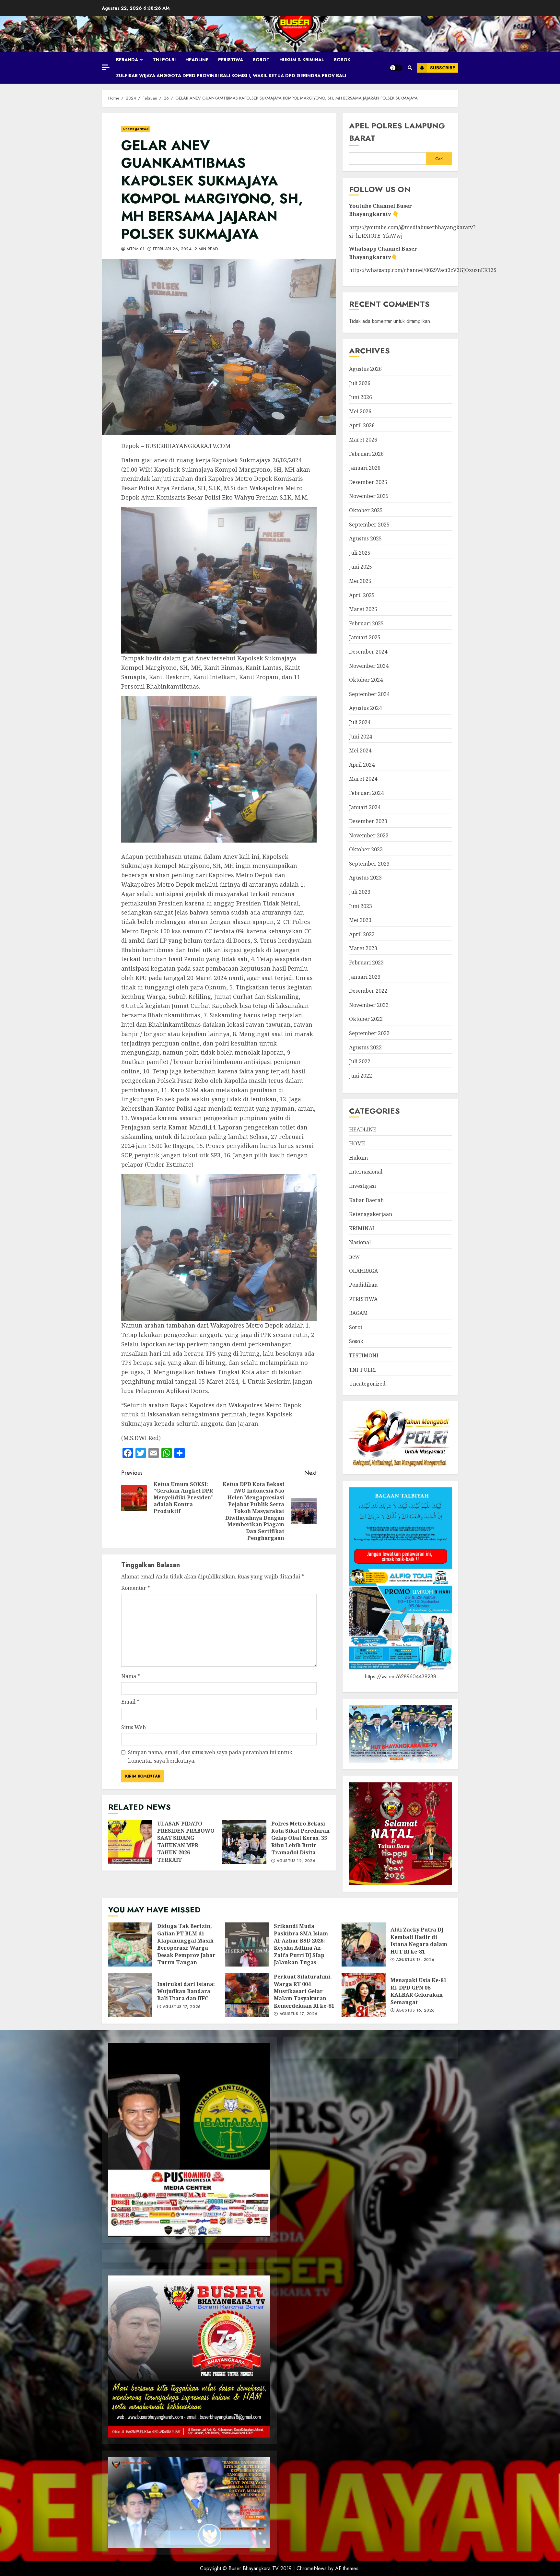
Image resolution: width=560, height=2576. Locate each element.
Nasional (360, 1242)
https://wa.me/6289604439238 (401, 1677)
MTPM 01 (135, 249)
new (354, 1257)
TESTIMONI (364, 1355)
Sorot (261, 60)
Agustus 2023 (365, 878)
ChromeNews (312, 2568)
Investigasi (362, 1186)
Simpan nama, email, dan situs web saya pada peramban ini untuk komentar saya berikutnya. (210, 1756)
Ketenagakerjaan (371, 1214)
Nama (131, 1676)
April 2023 (362, 934)
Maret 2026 (363, 440)
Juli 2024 (360, 722)
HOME (357, 1143)
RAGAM (358, 1313)
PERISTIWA (231, 60)
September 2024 (369, 694)
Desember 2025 (368, 482)
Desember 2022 (368, 991)
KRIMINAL (362, 1228)
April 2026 (362, 425)
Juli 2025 (360, 553)
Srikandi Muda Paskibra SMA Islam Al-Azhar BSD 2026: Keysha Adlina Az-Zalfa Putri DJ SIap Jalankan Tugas (247, 1944)
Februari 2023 (366, 963)
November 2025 (369, 496)
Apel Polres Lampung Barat (397, 132)
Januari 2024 (365, 807)
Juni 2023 (361, 906)
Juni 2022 (361, 1076)
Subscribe (443, 68)
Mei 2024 (360, 750)
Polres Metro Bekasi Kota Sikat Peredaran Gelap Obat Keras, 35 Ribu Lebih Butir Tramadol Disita (244, 1842)
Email (130, 1702)
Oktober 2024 (366, 680)
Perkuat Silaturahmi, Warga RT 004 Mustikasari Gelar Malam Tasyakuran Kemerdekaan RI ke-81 (247, 1995)
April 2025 (362, 595)
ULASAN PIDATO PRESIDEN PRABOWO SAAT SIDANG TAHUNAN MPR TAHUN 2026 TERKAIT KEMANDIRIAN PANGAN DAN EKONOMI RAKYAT (130, 1842)
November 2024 (369, 666)
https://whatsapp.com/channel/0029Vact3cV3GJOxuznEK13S (423, 270)
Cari (439, 159)
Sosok (342, 60)
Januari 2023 (365, 977)
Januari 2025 (365, 637)
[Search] (410, 68)
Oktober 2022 (366, 1019)
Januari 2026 (365, 468)
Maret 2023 (363, 948)
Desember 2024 (368, 652)
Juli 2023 (360, 892)
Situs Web (134, 1727)
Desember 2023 (368, 821)
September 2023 (369, 864)
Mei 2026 (360, 411)
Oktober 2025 (366, 510)
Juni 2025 (361, 567)
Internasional (366, 1172)
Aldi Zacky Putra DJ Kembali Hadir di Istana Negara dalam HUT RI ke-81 (364, 1944)
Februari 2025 (366, 623)
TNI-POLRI (164, 60)
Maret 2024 (363, 779)
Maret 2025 (363, 609)
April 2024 (362, 765)
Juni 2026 (361, 397)
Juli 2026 (360, 383)
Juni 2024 (361, 737)
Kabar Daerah (366, 1200)
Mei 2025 (360, 581)
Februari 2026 (366, 454)
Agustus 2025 (365, 538)
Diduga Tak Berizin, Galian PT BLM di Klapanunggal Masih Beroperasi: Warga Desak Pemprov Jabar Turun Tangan (130, 1944)
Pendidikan (363, 1285)
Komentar (136, 1588)
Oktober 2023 (366, 849)
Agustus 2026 (365, 369)
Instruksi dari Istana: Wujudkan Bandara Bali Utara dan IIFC (130, 1995)
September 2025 (369, 525)
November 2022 (369, 1005)
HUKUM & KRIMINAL (302, 60)
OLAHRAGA (363, 1271)
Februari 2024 (366, 793)
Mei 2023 (360, 920)
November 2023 (369, 835)
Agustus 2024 (365, 708)
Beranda (127, 60)
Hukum (358, 1158)
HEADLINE (197, 60)
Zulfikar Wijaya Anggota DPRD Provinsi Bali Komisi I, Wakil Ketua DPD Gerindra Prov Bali (231, 76)
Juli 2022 (360, 1061)
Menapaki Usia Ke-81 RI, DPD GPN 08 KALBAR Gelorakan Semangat (364, 1995)
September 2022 (369, 1033)
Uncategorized (136, 129)
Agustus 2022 (365, 1047)
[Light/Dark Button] (396, 68)
